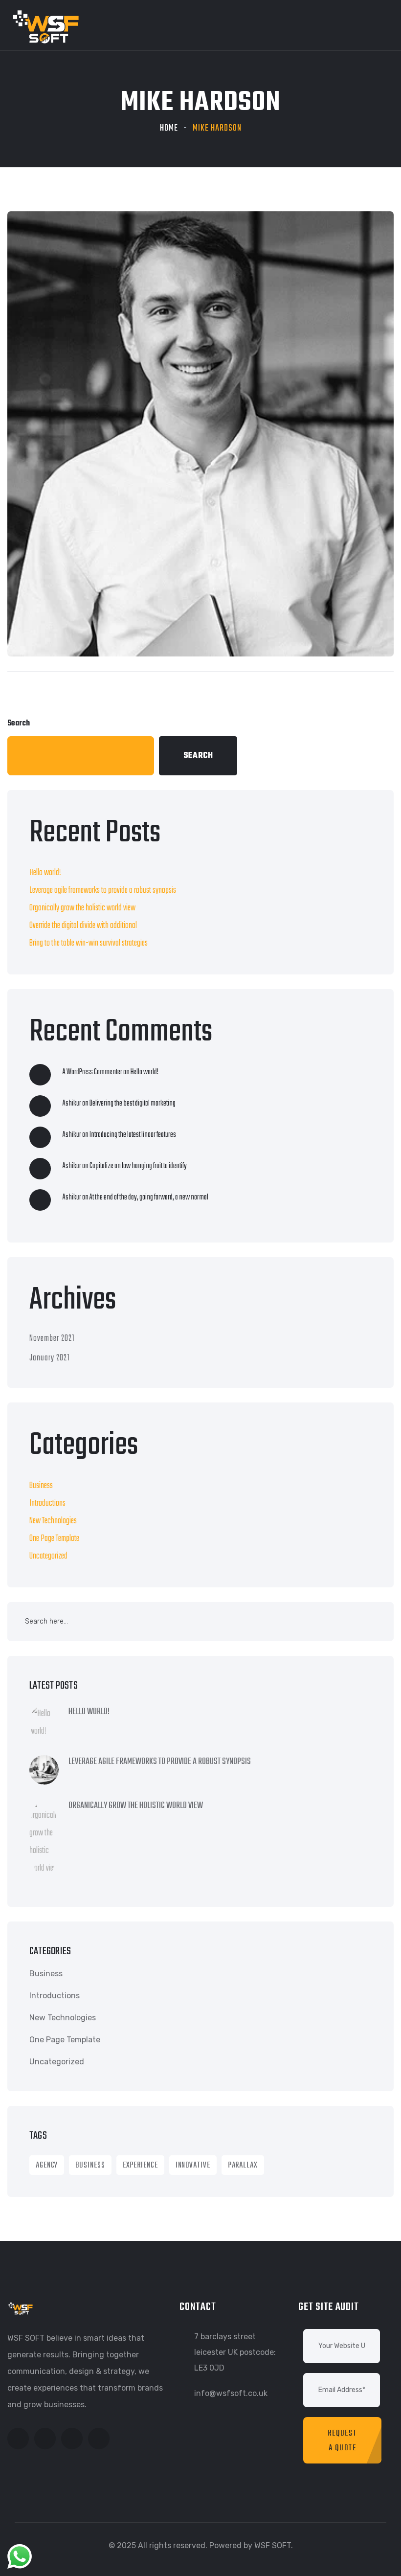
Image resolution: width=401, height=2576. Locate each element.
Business (41, 1486)
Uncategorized (48, 1556)
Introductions (47, 1503)
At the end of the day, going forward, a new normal (149, 1198)
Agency (47, 2166)
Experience (140, 2166)
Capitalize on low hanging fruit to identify (138, 1166)
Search (19, 723)
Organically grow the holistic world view (82, 908)
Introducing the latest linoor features (133, 1135)
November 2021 (52, 1339)
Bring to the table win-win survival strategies (89, 943)
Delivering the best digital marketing (133, 1104)
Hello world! (45, 873)
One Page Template (54, 1539)
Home (169, 128)
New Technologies (53, 1521)
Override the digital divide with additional (83, 926)
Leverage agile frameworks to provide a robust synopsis (103, 891)
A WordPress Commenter (92, 1072)
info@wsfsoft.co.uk (231, 2393)
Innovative (193, 2166)
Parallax (243, 2166)
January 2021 (50, 1358)
